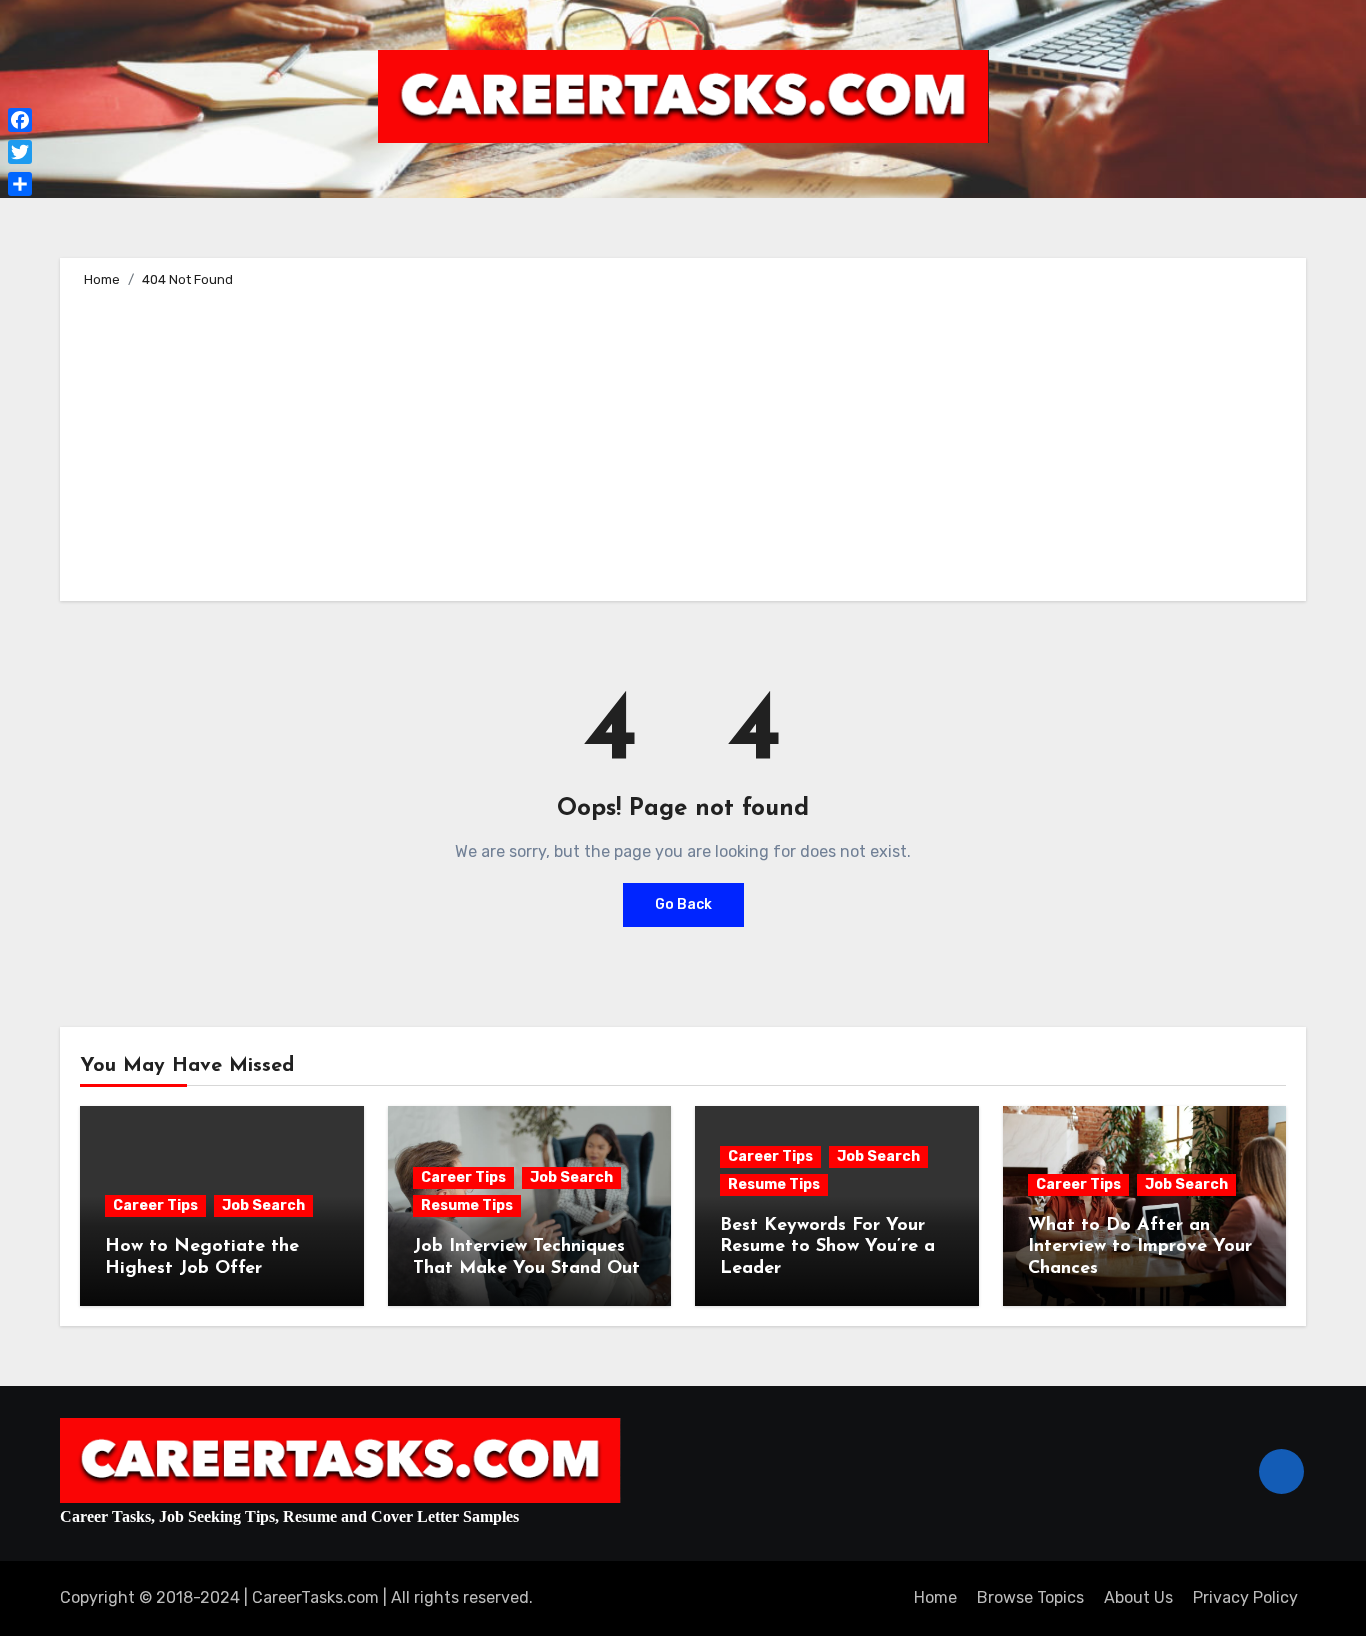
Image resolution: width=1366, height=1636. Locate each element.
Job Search (263, 1205)
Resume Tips (467, 1205)
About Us (1138, 1597)
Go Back (683, 904)
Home (935, 1597)
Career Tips (155, 1205)
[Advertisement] (686, 441)
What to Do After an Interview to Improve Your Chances (1140, 1247)
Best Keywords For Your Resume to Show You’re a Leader (827, 1247)
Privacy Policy (1245, 1597)
